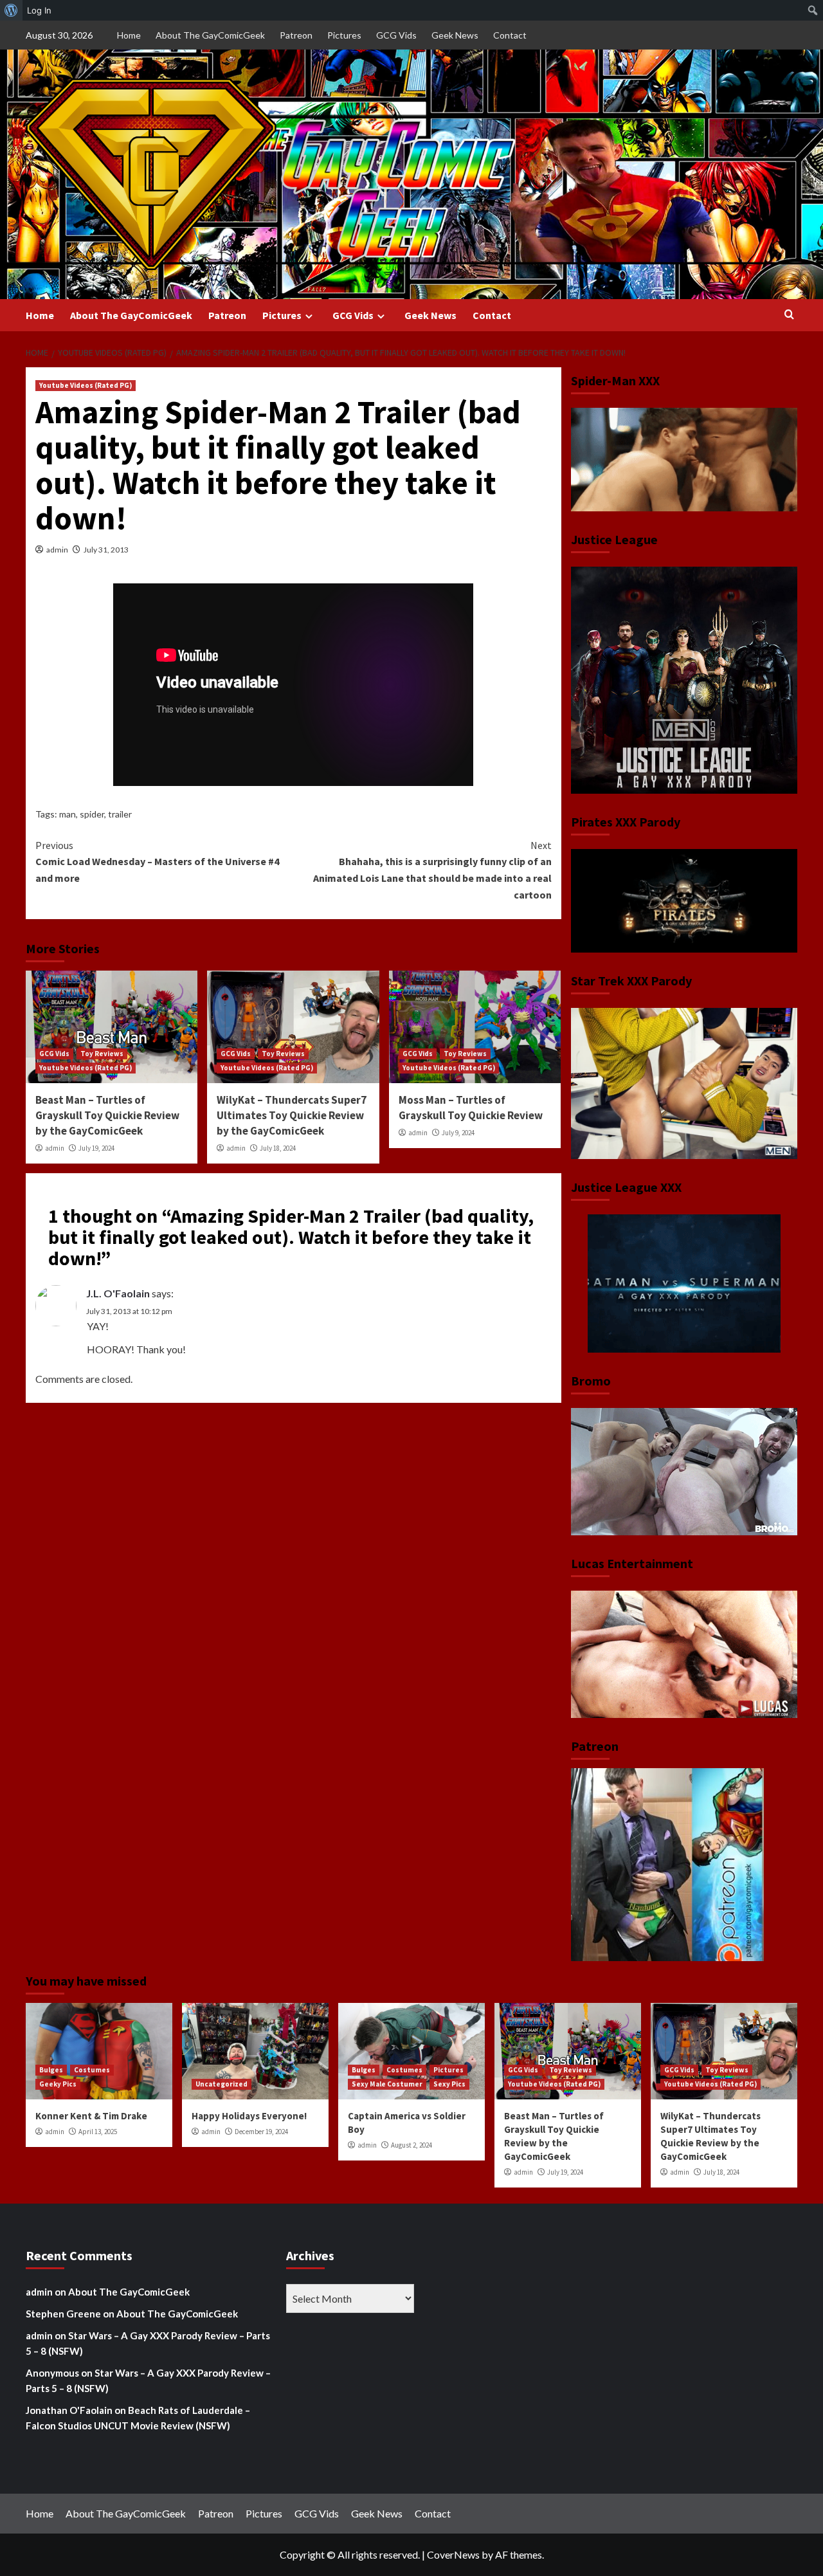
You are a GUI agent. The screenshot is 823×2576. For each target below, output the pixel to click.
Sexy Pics (449, 2084)
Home (129, 35)
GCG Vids (396, 35)
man (68, 814)
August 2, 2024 (411, 2145)
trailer (120, 814)
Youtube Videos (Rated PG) (86, 385)
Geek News (455, 35)
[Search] (789, 315)
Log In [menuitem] (39, 10)
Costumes (92, 2070)
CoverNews (453, 2554)
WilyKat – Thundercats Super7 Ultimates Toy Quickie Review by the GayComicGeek (292, 1115)
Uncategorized (222, 2084)
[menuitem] (11, 10)
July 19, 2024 (96, 1148)
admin (57, 550)
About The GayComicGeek (210, 35)
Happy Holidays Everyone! (249, 2116)
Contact (510, 35)
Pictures (344, 35)
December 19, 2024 (261, 2132)
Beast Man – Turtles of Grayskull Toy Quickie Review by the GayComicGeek (107, 1115)
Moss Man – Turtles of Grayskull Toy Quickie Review (471, 1108)
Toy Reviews (102, 1054)
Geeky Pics (58, 2084)
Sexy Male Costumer (387, 2084)
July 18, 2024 (278, 1148)
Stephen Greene (63, 2314)
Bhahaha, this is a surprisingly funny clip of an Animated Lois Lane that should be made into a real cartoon (432, 870)
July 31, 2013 (106, 550)
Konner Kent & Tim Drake (91, 2116)
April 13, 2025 (98, 2132)
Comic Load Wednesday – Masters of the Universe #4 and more (157, 862)
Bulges (51, 2070)
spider (92, 814)
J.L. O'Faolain (118, 1293)
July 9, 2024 (458, 1133)
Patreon (296, 35)
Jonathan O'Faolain (69, 2410)
